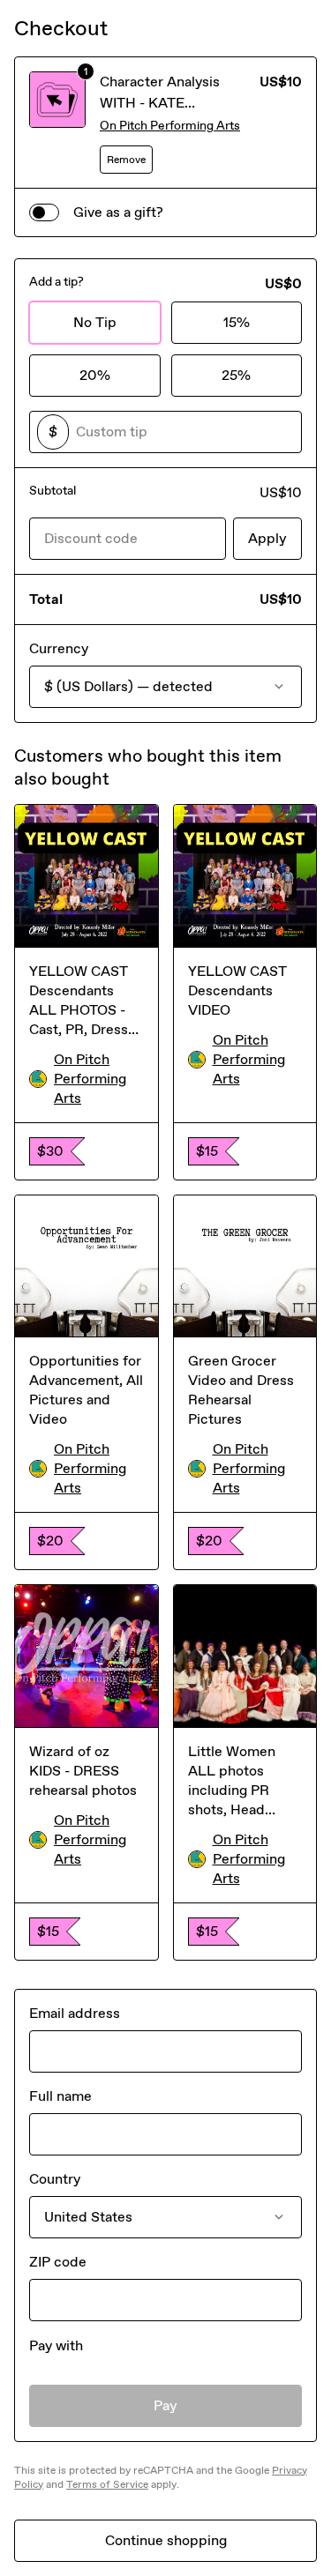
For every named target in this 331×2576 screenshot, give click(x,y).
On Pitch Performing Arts (170, 126)
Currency (59, 648)
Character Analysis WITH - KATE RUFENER (160, 103)
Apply (267, 538)
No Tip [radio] (95, 322)
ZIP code (58, 2262)
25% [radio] (236, 375)
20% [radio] (95, 375)
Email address (75, 2013)
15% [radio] (237, 322)
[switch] (44, 212)
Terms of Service (107, 2484)
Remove (126, 160)
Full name (60, 2096)
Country (55, 2179)
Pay (165, 2405)
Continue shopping (166, 2540)
